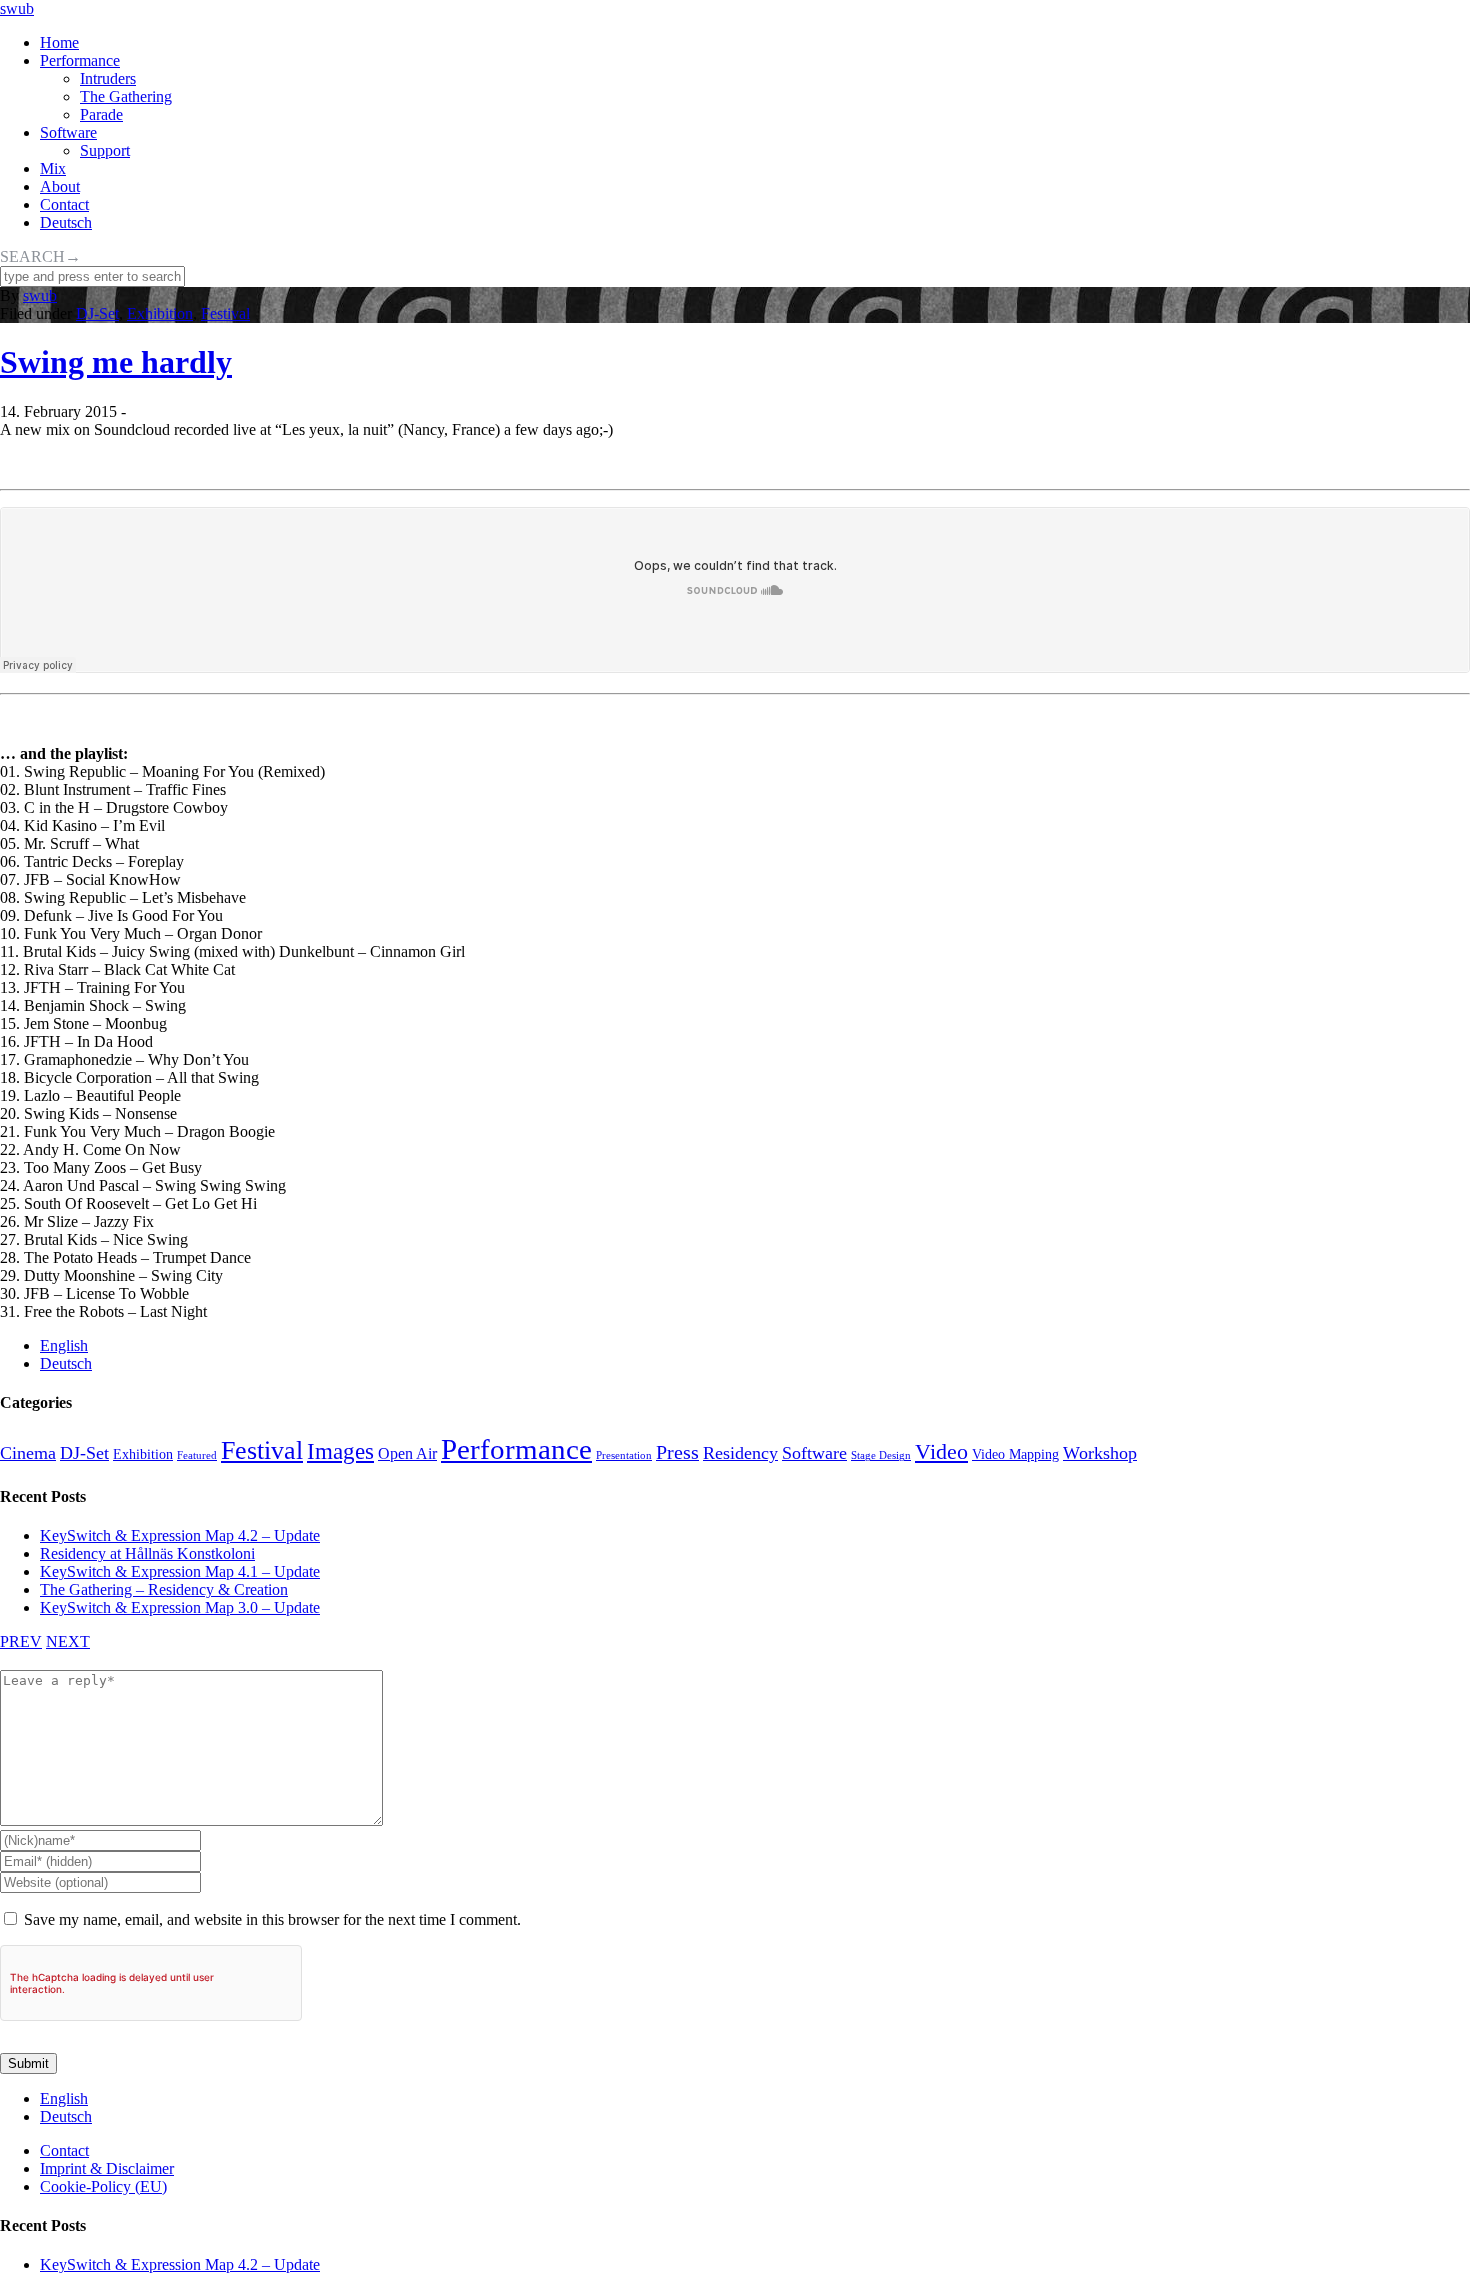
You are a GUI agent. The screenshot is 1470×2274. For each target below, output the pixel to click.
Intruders (108, 78)
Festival (225, 313)
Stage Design (881, 1455)
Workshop (1100, 1453)
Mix (53, 168)
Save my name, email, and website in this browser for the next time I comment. (272, 1919)
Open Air (407, 1453)
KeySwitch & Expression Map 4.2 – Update (180, 1535)
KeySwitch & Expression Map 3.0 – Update (180, 1607)
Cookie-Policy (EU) (103, 2186)
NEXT (68, 1641)
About (60, 186)
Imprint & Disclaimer (107, 2168)
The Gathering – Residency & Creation (164, 1589)
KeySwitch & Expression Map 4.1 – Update (180, 1571)
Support (105, 150)
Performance (80, 60)
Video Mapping (1015, 1454)
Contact (64, 204)
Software (68, 132)
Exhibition (160, 313)
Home (59, 42)
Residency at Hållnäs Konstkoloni (147, 1553)
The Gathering (126, 96)
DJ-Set (97, 313)
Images (340, 1451)
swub (17, 8)
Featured (197, 1455)
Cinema (28, 1453)
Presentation (624, 1455)
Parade (101, 114)
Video (941, 1451)
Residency (740, 1453)
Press (677, 1452)
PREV (21, 1641)
